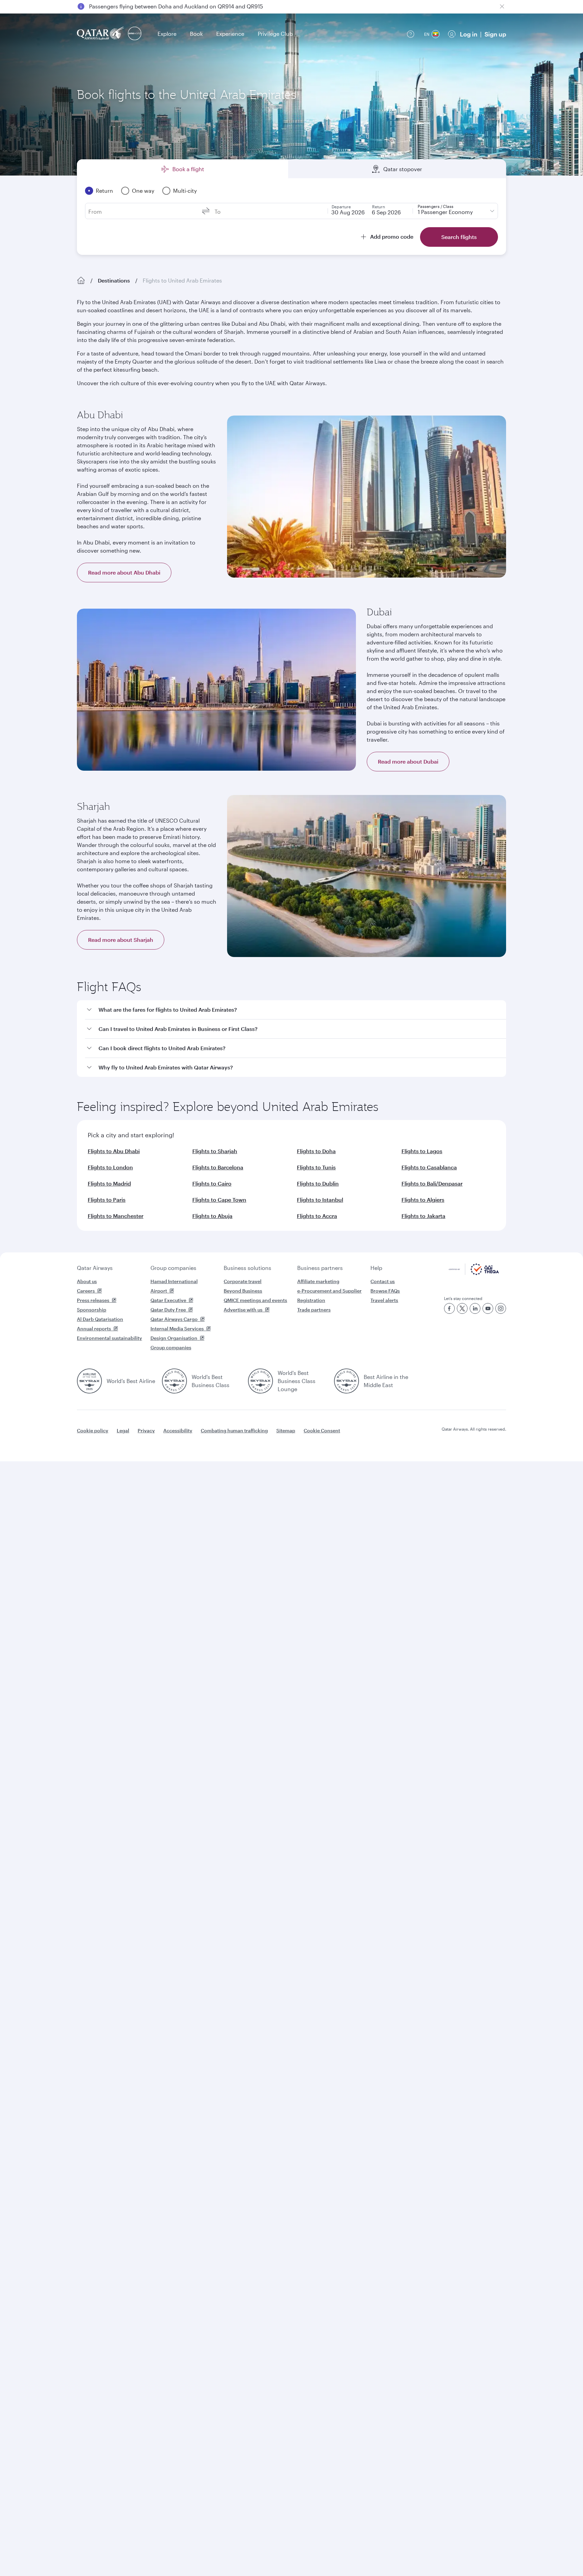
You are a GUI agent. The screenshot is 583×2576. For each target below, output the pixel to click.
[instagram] (501, 1308)
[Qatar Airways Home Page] (101, 34)
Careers (86, 1291)
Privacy (146, 1430)
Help (376, 1268)
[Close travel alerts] (502, 6)
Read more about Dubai (408, 761)
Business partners (320, 1268)
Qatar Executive (168, 1300)
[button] (296, 1010)
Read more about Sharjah (121, 940)
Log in (469, 34)
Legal (123, 1430)
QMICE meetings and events (255, 1300)
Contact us (383, 1281)
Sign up (495, 34)
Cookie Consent (322, 1430)
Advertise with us (243, 1310)
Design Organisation (174, 1338)
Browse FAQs (385, 1291)
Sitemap (286, 1430)
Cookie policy (93, 1430)
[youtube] (488, 1308)
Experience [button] (230, 34)
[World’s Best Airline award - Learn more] (89, 1381)
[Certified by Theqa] (474, 1273)
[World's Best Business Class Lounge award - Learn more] (260, 1381)
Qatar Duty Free (168, 1310)
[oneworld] (135, 34)
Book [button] (196, 34)
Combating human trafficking (234, 1430)
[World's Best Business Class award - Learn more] (174, 1381)
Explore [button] (167, 34)
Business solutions (247, 1268)
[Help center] (411, 34)
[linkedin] (475, 1308)
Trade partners (314, 1310)
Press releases (93, 1300)
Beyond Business (243, 1291)
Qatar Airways (95, 1268)
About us (87, 1281)
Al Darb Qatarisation (100, 1319)
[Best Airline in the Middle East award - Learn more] (346, 1381)
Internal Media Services (177, 1329)
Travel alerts (384, 1300)
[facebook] (449, 1308)
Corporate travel (243, 1281)
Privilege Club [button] (275, 34)
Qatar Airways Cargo (174, 1319)
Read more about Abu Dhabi (124, 572)
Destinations (114, 280)
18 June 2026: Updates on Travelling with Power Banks (158, 6)
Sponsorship (92, 1310)
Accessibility (178, 1430)
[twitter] (462, 1308)
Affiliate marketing (318, 1281)
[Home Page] (81, 281)
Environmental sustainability (109, 1338)
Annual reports (94, 1329)
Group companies (173, 1268)
